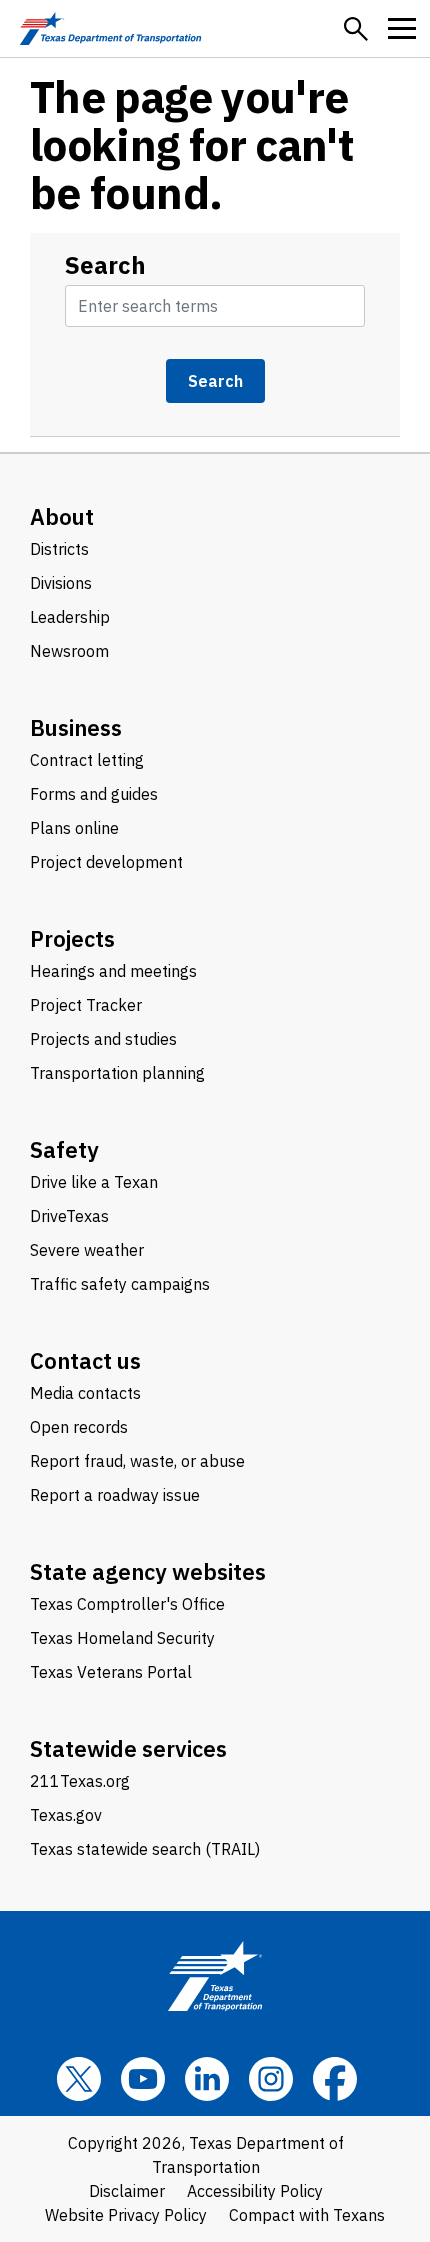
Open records (79, 1427)
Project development (106, 862)
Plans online (74, 828)
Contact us (85, 1360)
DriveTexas (69, 1216)
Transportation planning (117, 1073)
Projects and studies (103, 1039)
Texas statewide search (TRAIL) (145, 1849)
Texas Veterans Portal (111, 1672)
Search (105, 265)
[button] (356, 29)
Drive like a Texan (94, 1182)
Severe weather (87, 1250)
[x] (79, 2079)
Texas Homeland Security (122, 1638)
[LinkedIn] (207, 2079)
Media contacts (85, 1393)
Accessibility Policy (255, 2191)
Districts (59, 549)
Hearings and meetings (113, 971)
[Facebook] (335, 2079)
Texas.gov (66, 1815)
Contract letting (87, 760)
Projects (72, 938)
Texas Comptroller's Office (127, 1604)
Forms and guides (94, 794)
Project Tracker (86, 1005)
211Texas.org (80, 1781)
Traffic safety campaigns (120, 1284)
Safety (64, 1149)
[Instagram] (271, 2079)
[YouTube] (143, 2079)
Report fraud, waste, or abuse (137, 1461)
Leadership (70, 617)
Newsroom (69, 651)
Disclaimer (127, 2191)
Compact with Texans (307, 2215)
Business (76, 727)
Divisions (61, 583)
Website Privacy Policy (126, 2215)
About (62, 516)
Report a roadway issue (115, 1495)
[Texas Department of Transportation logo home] (110, 28)
